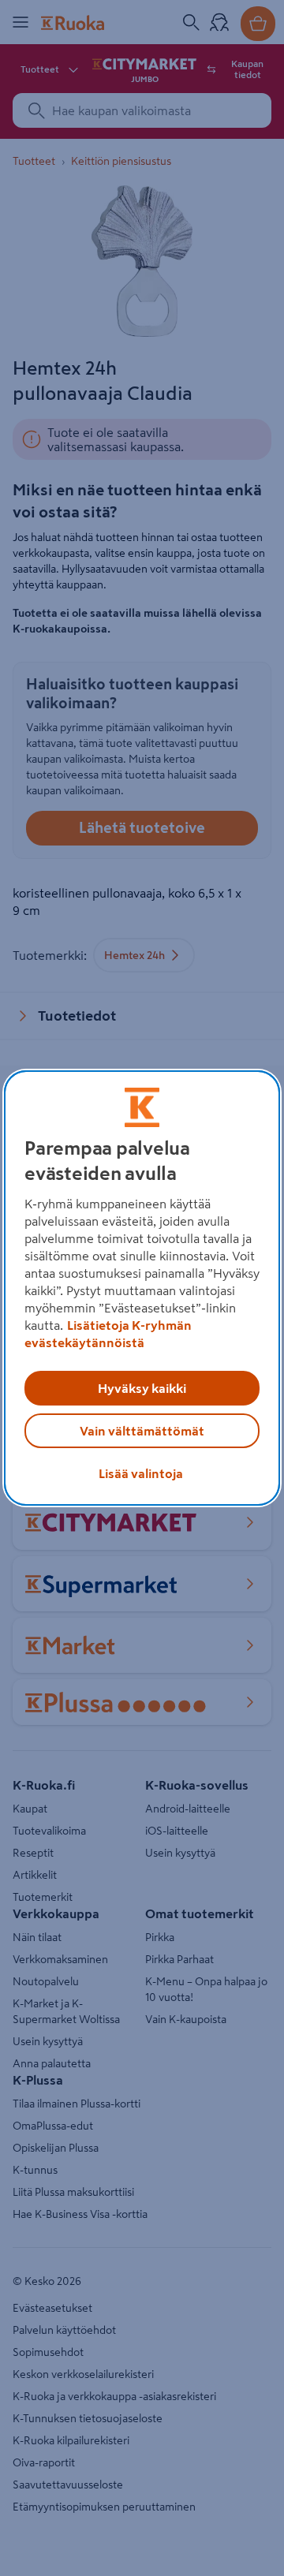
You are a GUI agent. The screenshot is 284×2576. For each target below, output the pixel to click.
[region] (142, 1288)
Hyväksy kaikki (142, 1388)
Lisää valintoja (141, 1473)
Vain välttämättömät (142, 1431)
